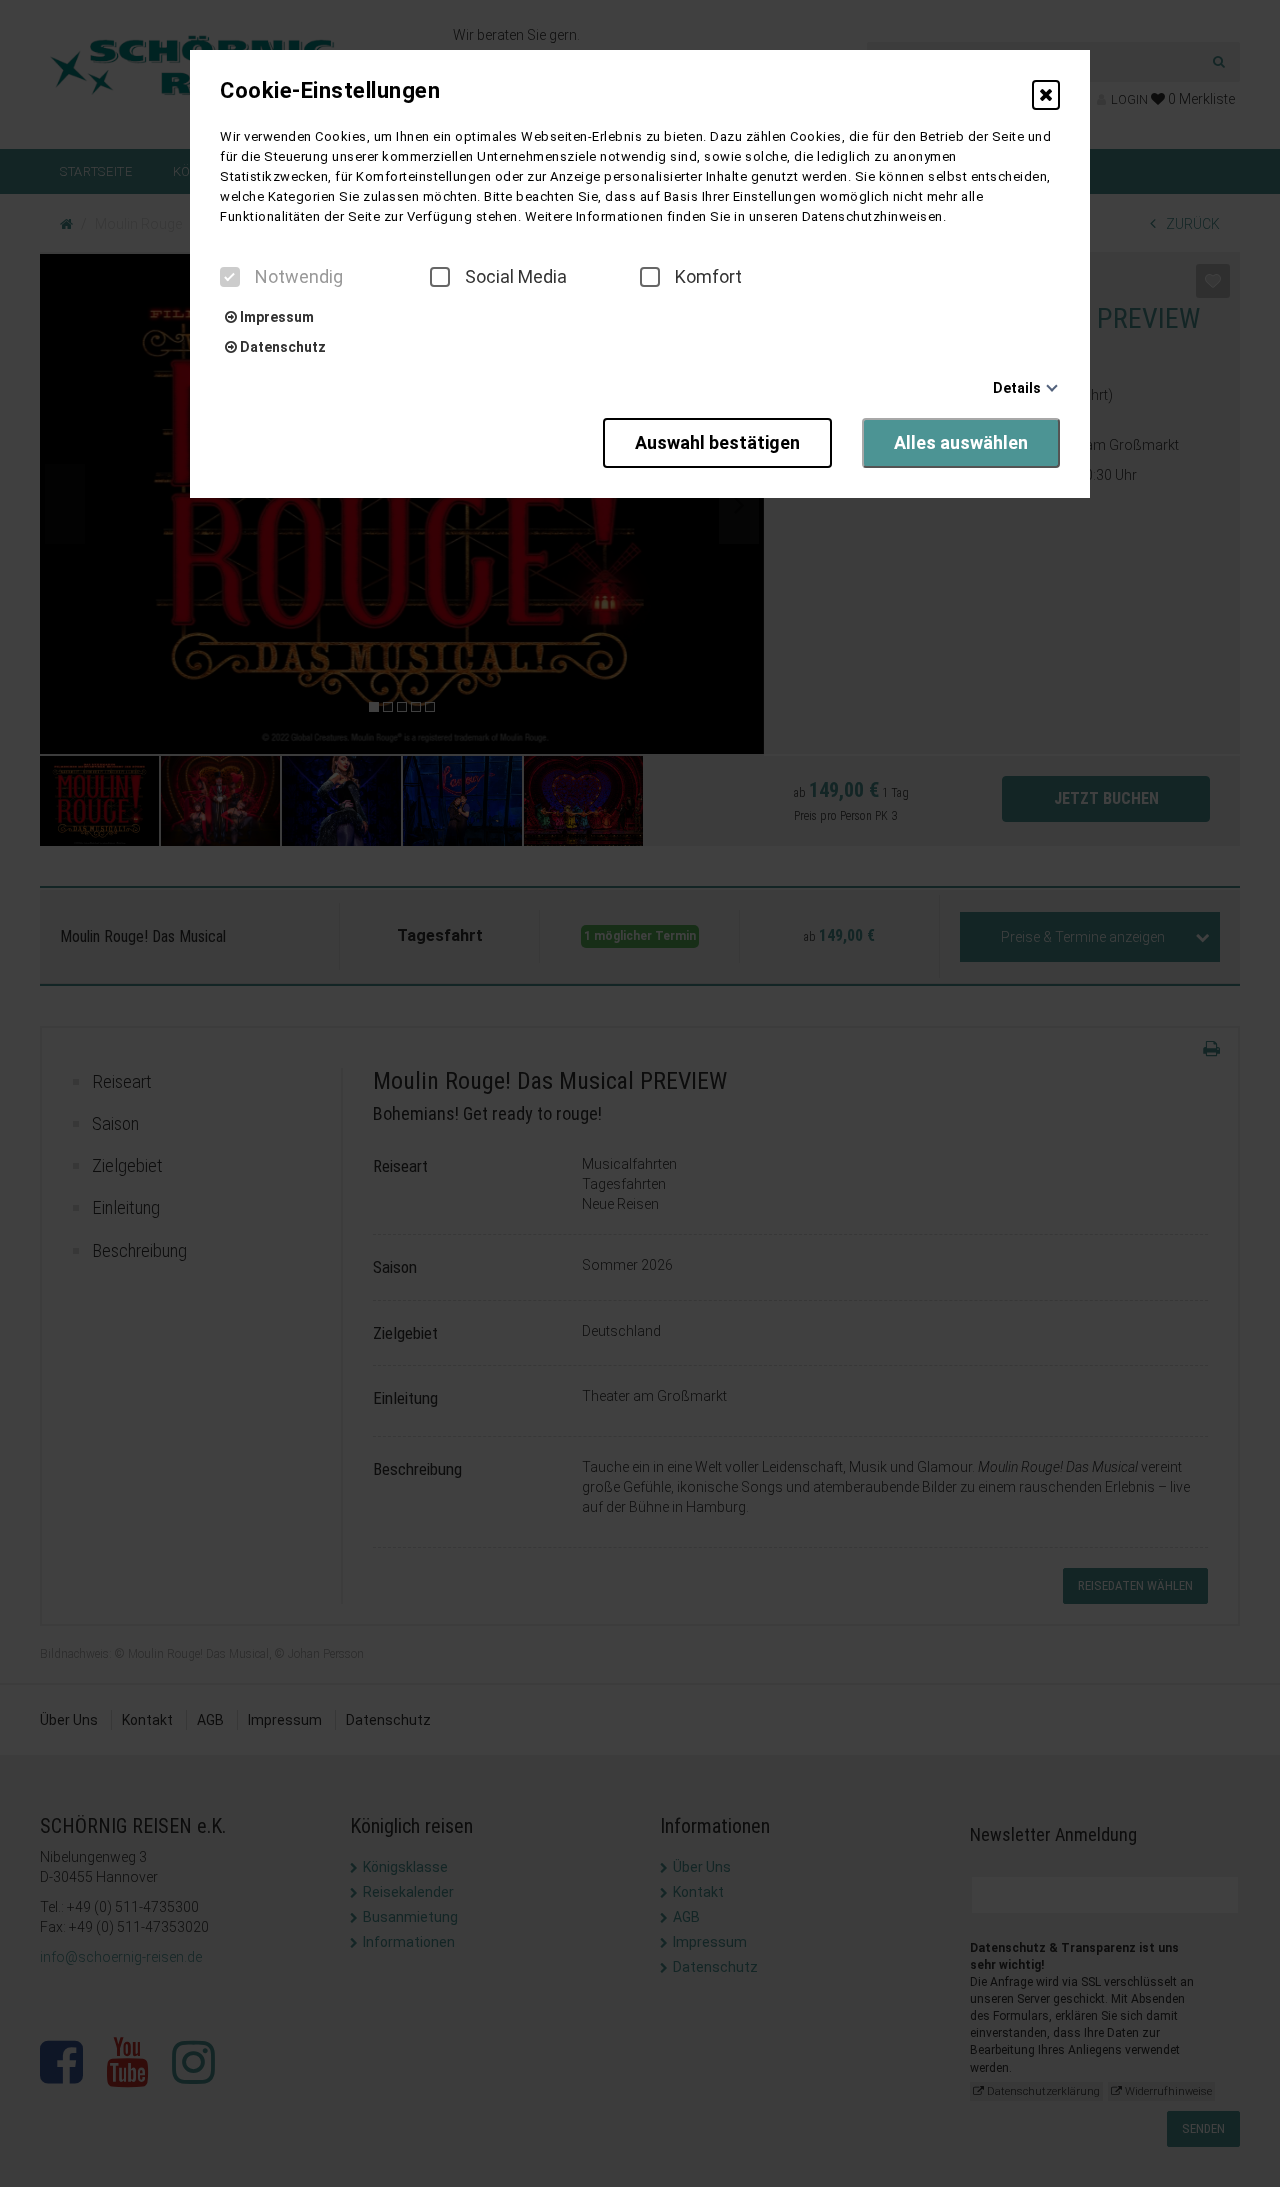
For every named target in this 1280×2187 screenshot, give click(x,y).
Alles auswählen (961, 442)
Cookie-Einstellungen (330, 91)
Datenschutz (281, 347)
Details (1017, 388)
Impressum (275, 317)
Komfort (708, 277)
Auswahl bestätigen (717, 442)
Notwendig (299, 277)
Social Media (516, 277)
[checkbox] (230, 277)
